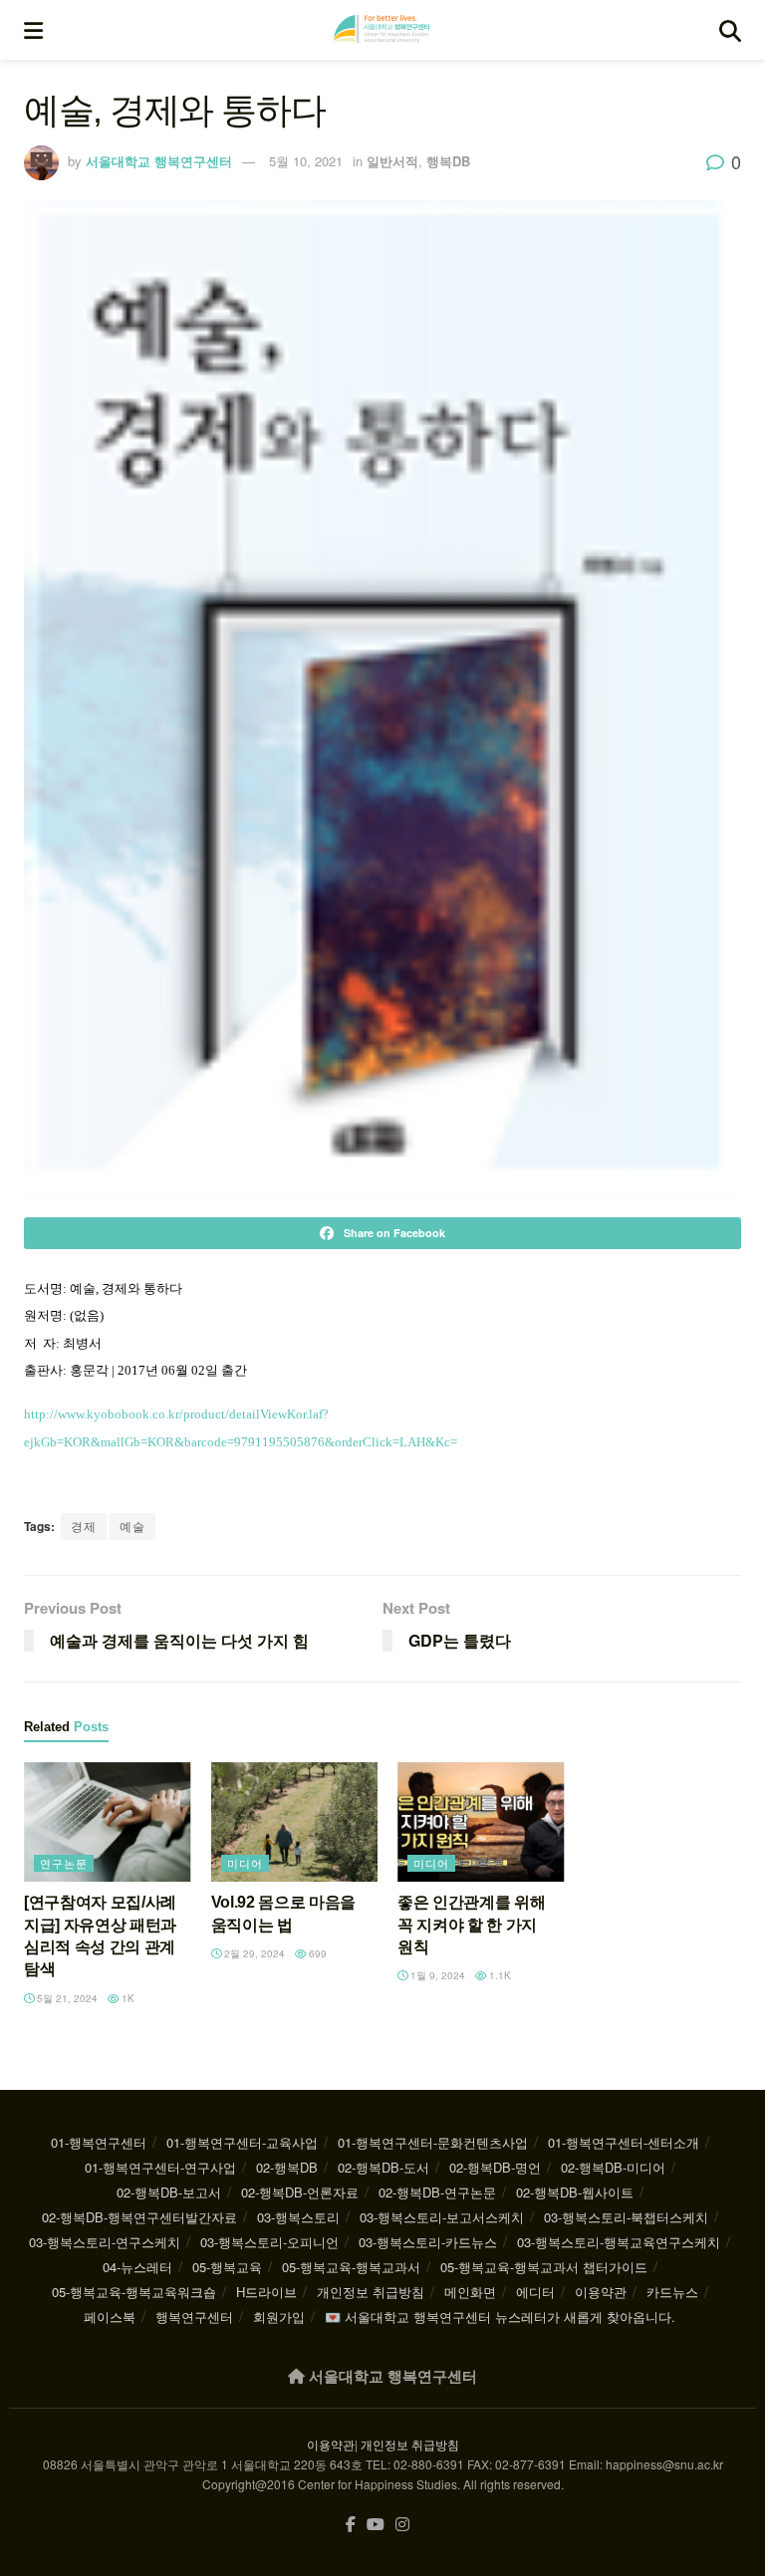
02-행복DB (287, 2167)
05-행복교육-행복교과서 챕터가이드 (544, 2267)
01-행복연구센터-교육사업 (242, 2142)
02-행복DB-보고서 (169, 2192)
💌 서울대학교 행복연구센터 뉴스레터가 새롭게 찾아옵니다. (500, 2317)
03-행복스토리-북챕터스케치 (626, 2217)
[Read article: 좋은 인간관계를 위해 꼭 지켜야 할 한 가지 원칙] (481, 1822)
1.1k (499, 1975)
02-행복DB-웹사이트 (575, 2192)
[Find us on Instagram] (402, 2525)
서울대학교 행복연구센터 (159, 161)
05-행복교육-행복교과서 (351, 2267)
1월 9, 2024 (436, 1975)
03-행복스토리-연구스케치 (105, 2242)
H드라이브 (266, 2292)
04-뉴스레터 (137, 2267)
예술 (132, 1526)
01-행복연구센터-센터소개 (624, 2142)
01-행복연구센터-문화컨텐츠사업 (433, 2142)
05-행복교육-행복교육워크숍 (134, 2292)
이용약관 (601, 2292)
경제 (84, 1526)
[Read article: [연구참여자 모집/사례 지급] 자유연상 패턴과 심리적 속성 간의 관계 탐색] (108, 1822)
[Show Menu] (33, 30)
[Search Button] (730, 30)
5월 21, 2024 (66, 1998)
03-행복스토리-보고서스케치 (442, 2217)
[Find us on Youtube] (376, 2525)
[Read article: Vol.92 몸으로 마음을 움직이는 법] (295, 1822)
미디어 (245, 1863)
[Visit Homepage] (382, 30)
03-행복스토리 (298, 2217)
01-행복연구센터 (99, 2142)
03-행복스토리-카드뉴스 (428, 2242)
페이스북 (110, 2317)
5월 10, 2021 (306, 161)
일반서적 (392, 161)
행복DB (448, 161)
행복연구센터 (194, 2317)
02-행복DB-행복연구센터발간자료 (139, 2217)
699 (316, 1953)
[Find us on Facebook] (351, 2525)
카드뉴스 (672, 2292)
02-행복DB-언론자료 (300, 2192)
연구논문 (64, 1863)
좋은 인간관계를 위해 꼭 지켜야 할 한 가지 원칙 (471, 1925)
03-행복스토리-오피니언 (269, 2242)
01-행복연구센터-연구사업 (160, 2167)
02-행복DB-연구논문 (437, 2192)
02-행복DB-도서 (383, 2167)
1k (127, 1998)
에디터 (535, 2292)
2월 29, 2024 (253, 1953)
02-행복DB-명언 (495, 2167)
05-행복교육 (227, 2267)
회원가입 (279, 2317)
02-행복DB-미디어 (613, 2167)
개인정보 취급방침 (371, 2292)
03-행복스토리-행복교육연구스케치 (619, 2242)
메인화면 (470, 2292)
